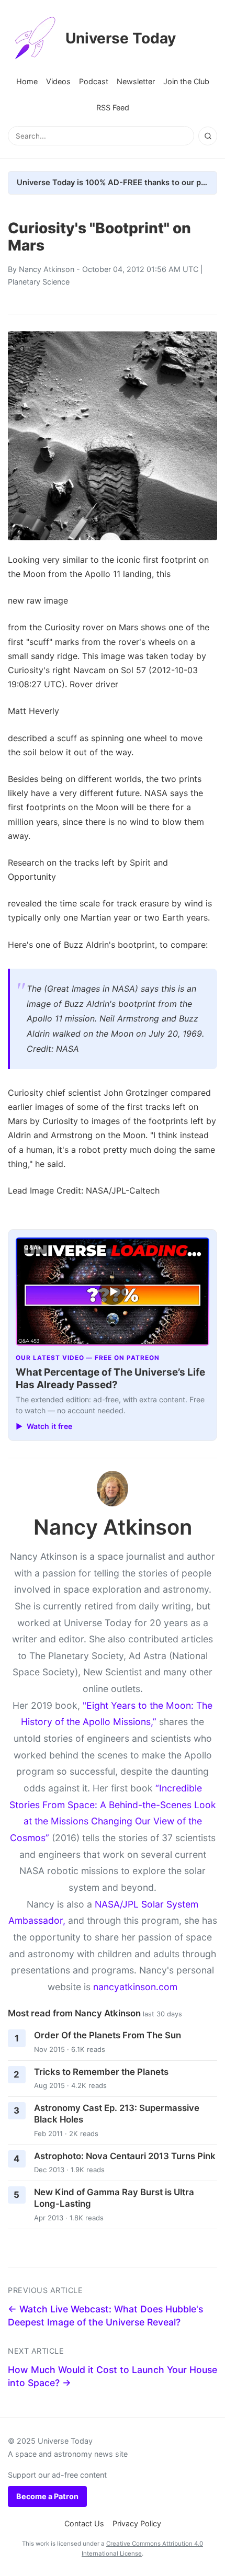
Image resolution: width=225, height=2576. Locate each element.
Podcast (94, 81)
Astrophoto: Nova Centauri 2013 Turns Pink (125, 2156)
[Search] (208, 136)
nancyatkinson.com (135, 1987)
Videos (58, 81)
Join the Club (186, 81)
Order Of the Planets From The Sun (108, 2035)
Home (27, 81)
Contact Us (84, 2523)
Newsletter (136, 81)
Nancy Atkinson (47, 269)
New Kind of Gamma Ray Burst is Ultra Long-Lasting (114, 2198)
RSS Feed (113, 107)
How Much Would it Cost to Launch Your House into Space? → (113, 2376)
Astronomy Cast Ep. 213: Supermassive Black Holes (117, 2114)
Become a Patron (47, 2496)
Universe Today (121, 38)
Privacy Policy (137, 2523)
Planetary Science (39, 282)
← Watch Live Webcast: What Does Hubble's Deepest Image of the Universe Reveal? (105, 2316)
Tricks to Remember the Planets (101, 2072)
